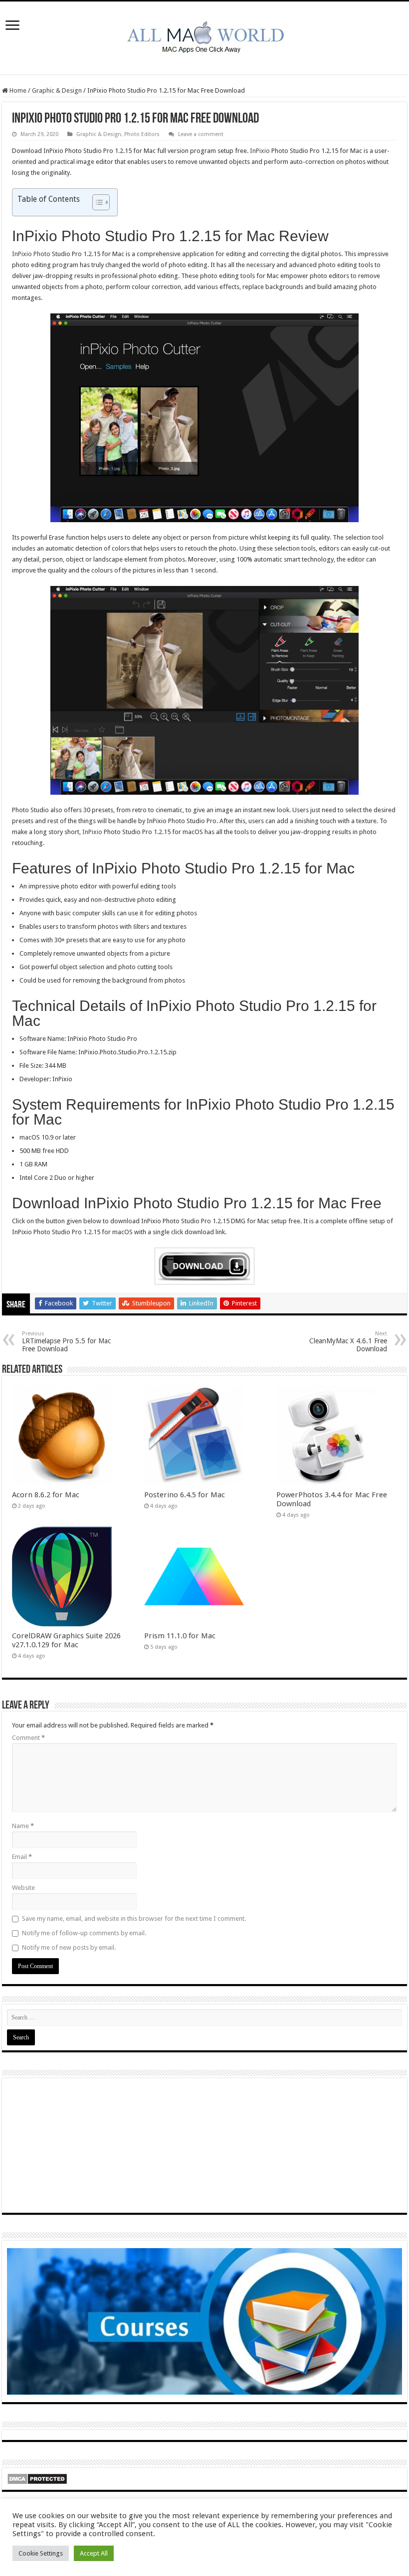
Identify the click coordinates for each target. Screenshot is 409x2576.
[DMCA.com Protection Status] (37, 2478)
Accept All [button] (94, 2553)
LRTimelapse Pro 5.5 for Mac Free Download (66, 1342)
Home (17, 90)
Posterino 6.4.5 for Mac (185, 1495)
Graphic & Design (57, 90)
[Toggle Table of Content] (96, 202)
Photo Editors (142, 134)
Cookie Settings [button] (41, 2553)
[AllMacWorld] (204, 36)
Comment (28, 1738)
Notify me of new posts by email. (69, 1947)
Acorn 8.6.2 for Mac (46, 1495)
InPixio (260, 151)
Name (23, 1826)
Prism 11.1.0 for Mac (180, 1636)
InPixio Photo (31, 254)
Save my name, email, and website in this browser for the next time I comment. (134, 1919)
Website (23, 1888)
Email (22, 1857)
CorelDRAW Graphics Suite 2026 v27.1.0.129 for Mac (66, 1640)
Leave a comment (201, 134)
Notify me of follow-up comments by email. (84, 1933)
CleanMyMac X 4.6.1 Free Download (348, 1342)
